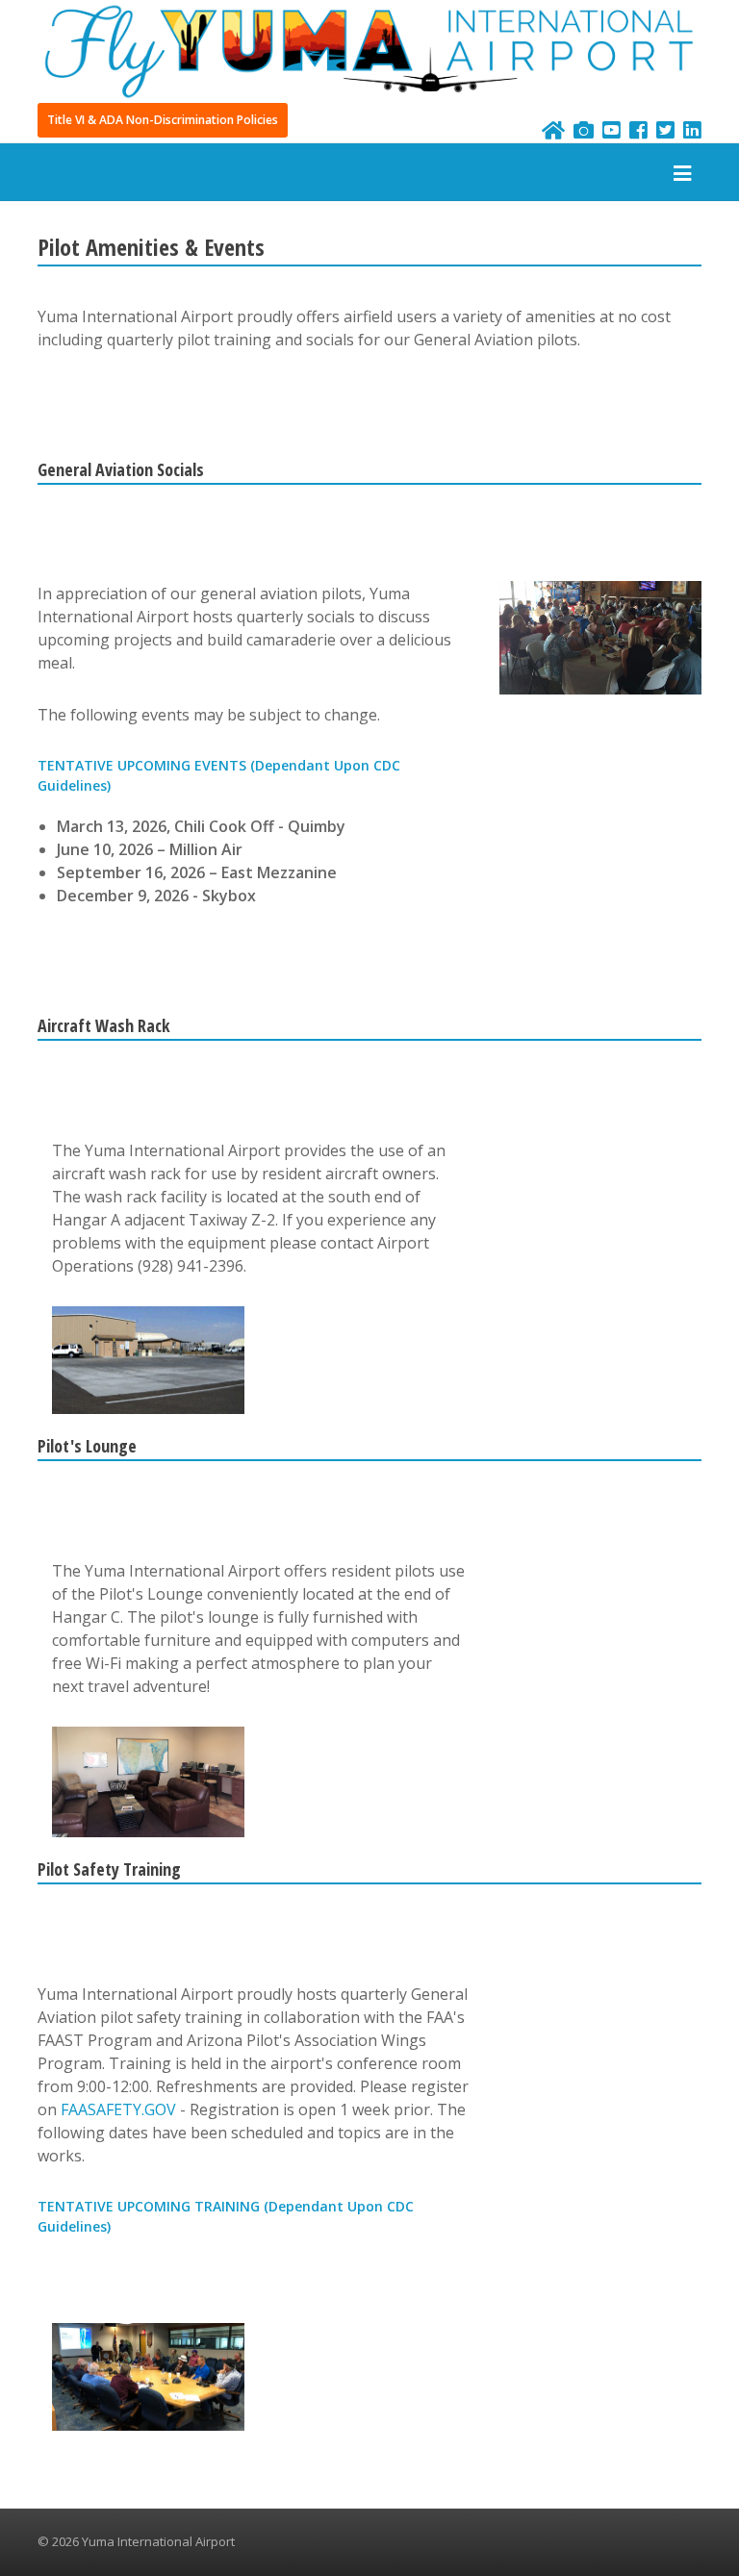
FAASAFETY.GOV (118, 2109)
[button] (163, 120)
